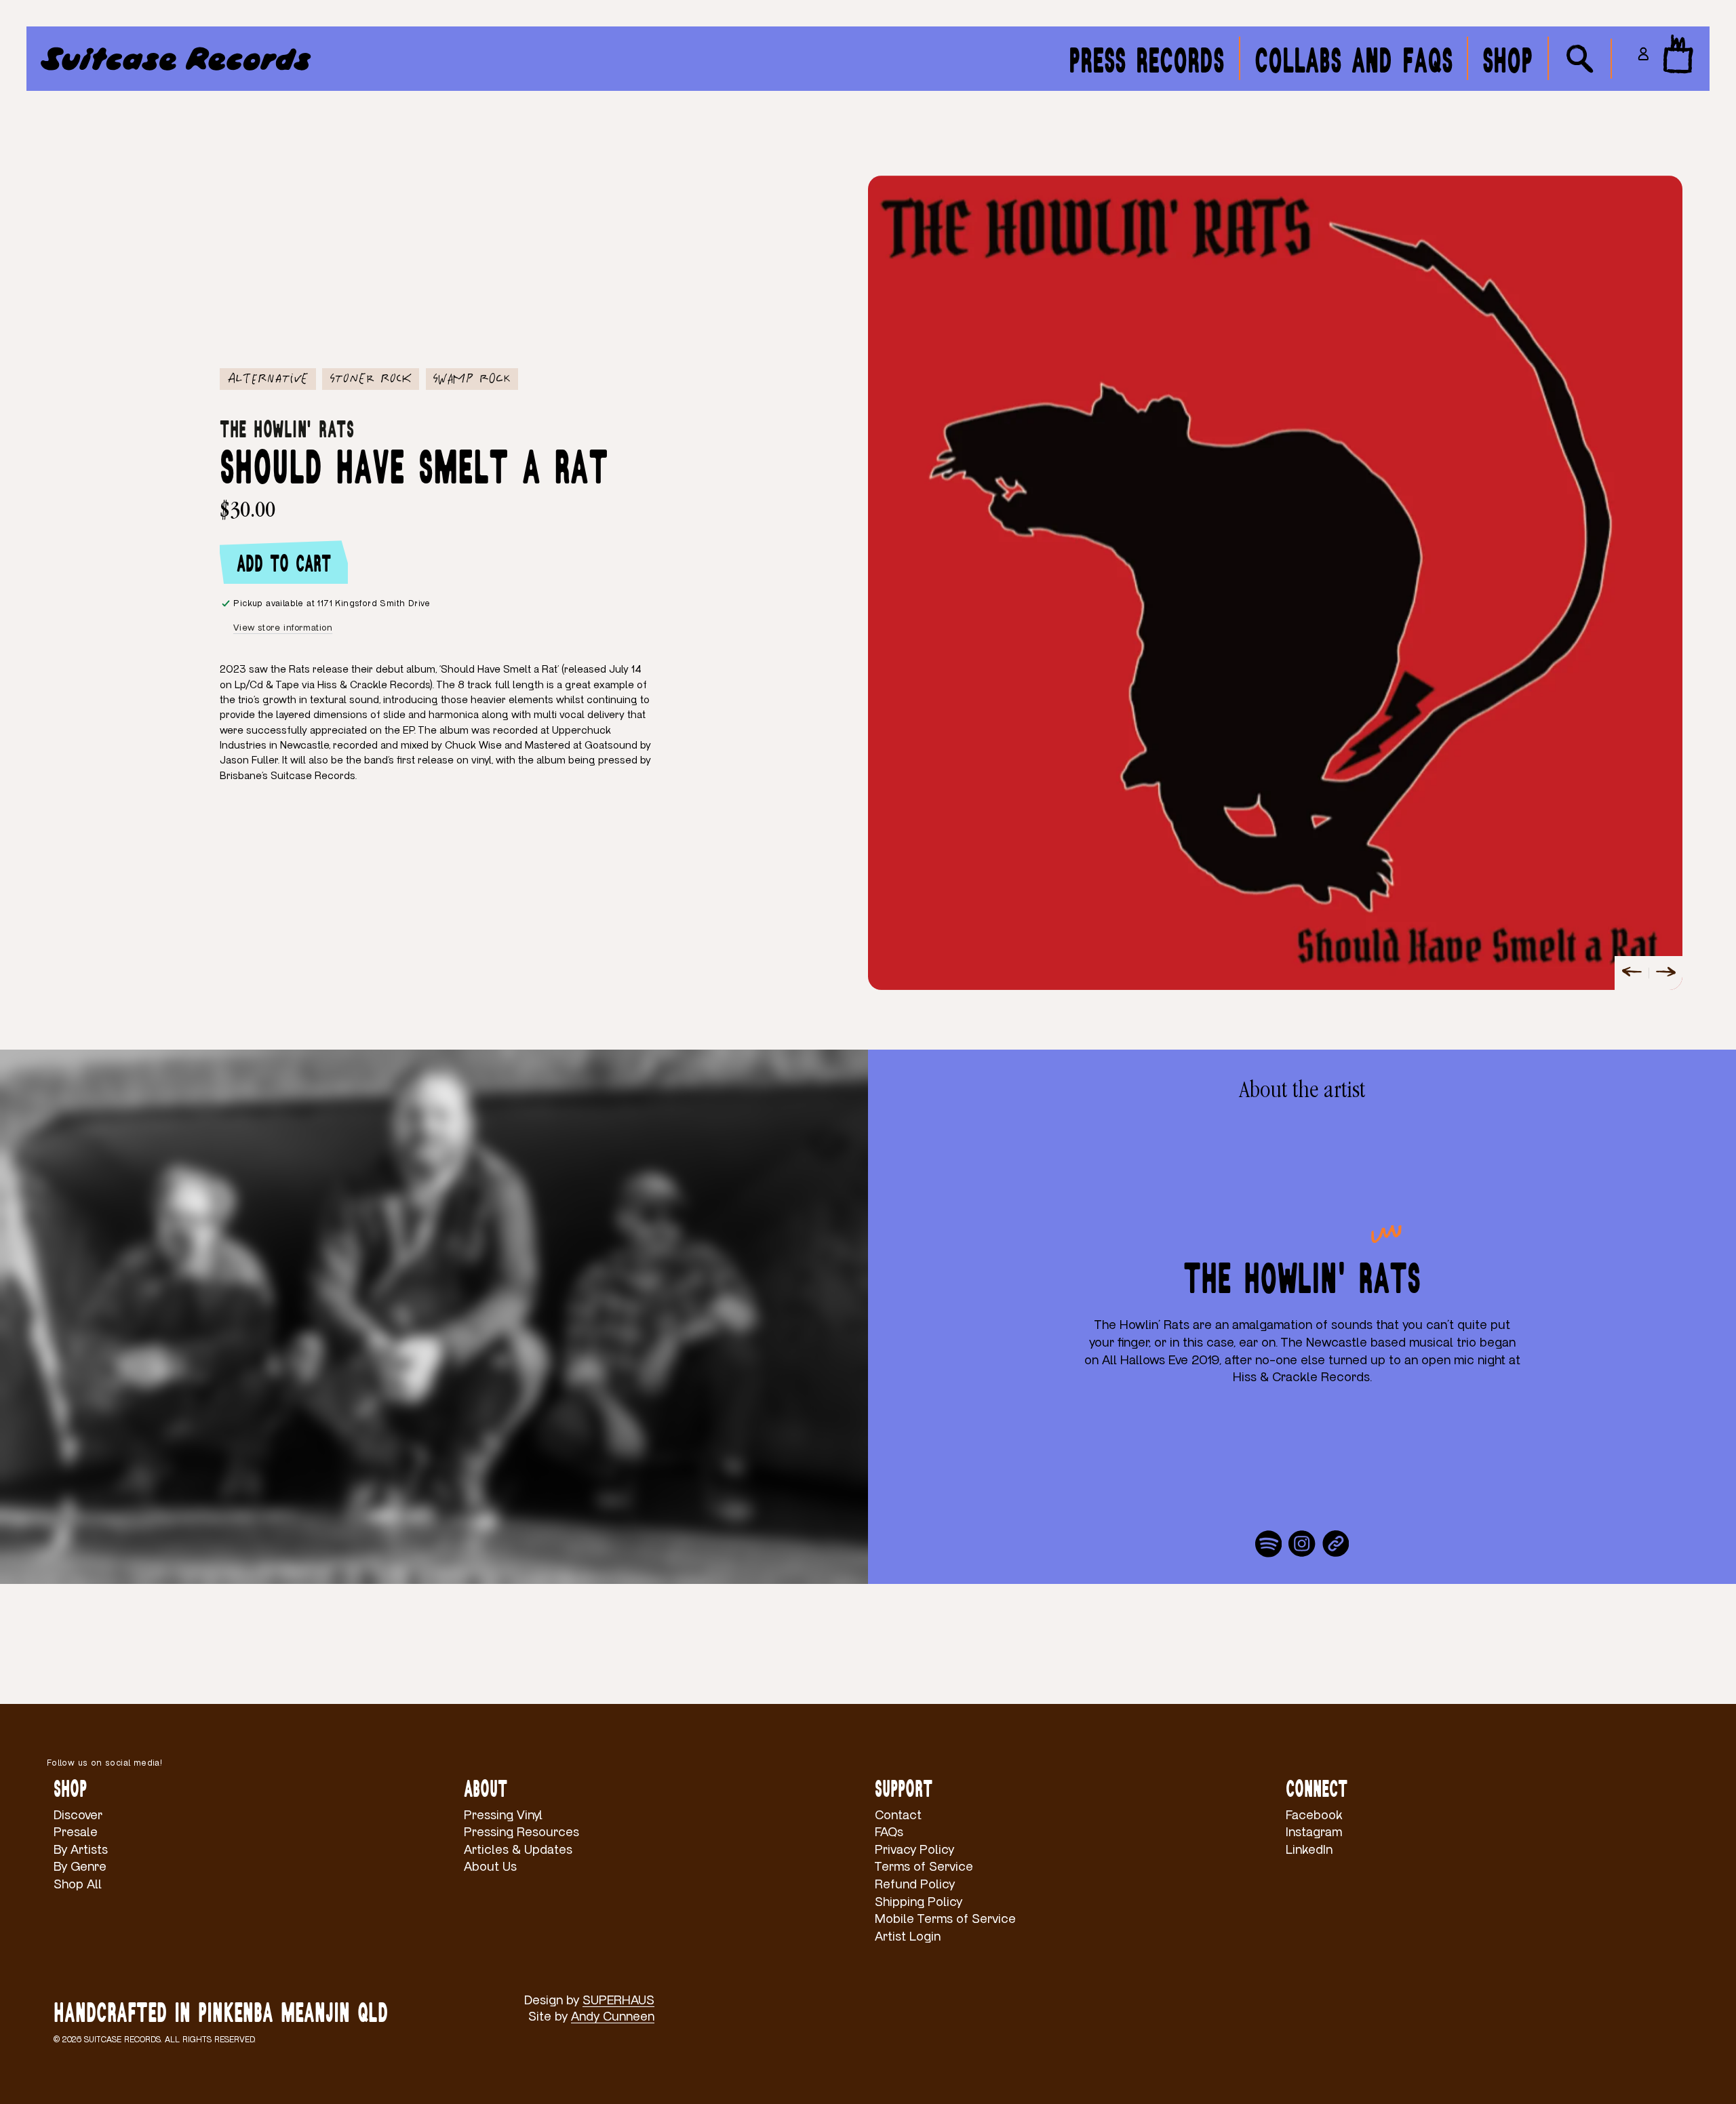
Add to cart (284, 562)
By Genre (80, 1867)
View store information (283, 628)
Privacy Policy (914, 1850)
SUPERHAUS (618, 2001)
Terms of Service (924, 1867)
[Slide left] (1632, 973)
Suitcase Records (122, 2040)
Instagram (1314, 1832)
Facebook (1314, 1815)
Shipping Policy (919, 1902)
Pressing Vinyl (503, 1815)
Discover (78, 1815)
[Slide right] (1665, 973)
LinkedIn (1309, 1850)
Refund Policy (915, 1885)
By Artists (81, 1850)
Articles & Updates (518, 1850)
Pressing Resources (521, 1832)
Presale (76, 1832)
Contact (898, 1815)
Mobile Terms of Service (945, 1919)
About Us (490, 1867)
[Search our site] (1580, 59)
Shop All (78, 1885)
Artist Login (908, 1937)
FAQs (889, 1832)
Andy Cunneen (613, 2017)
